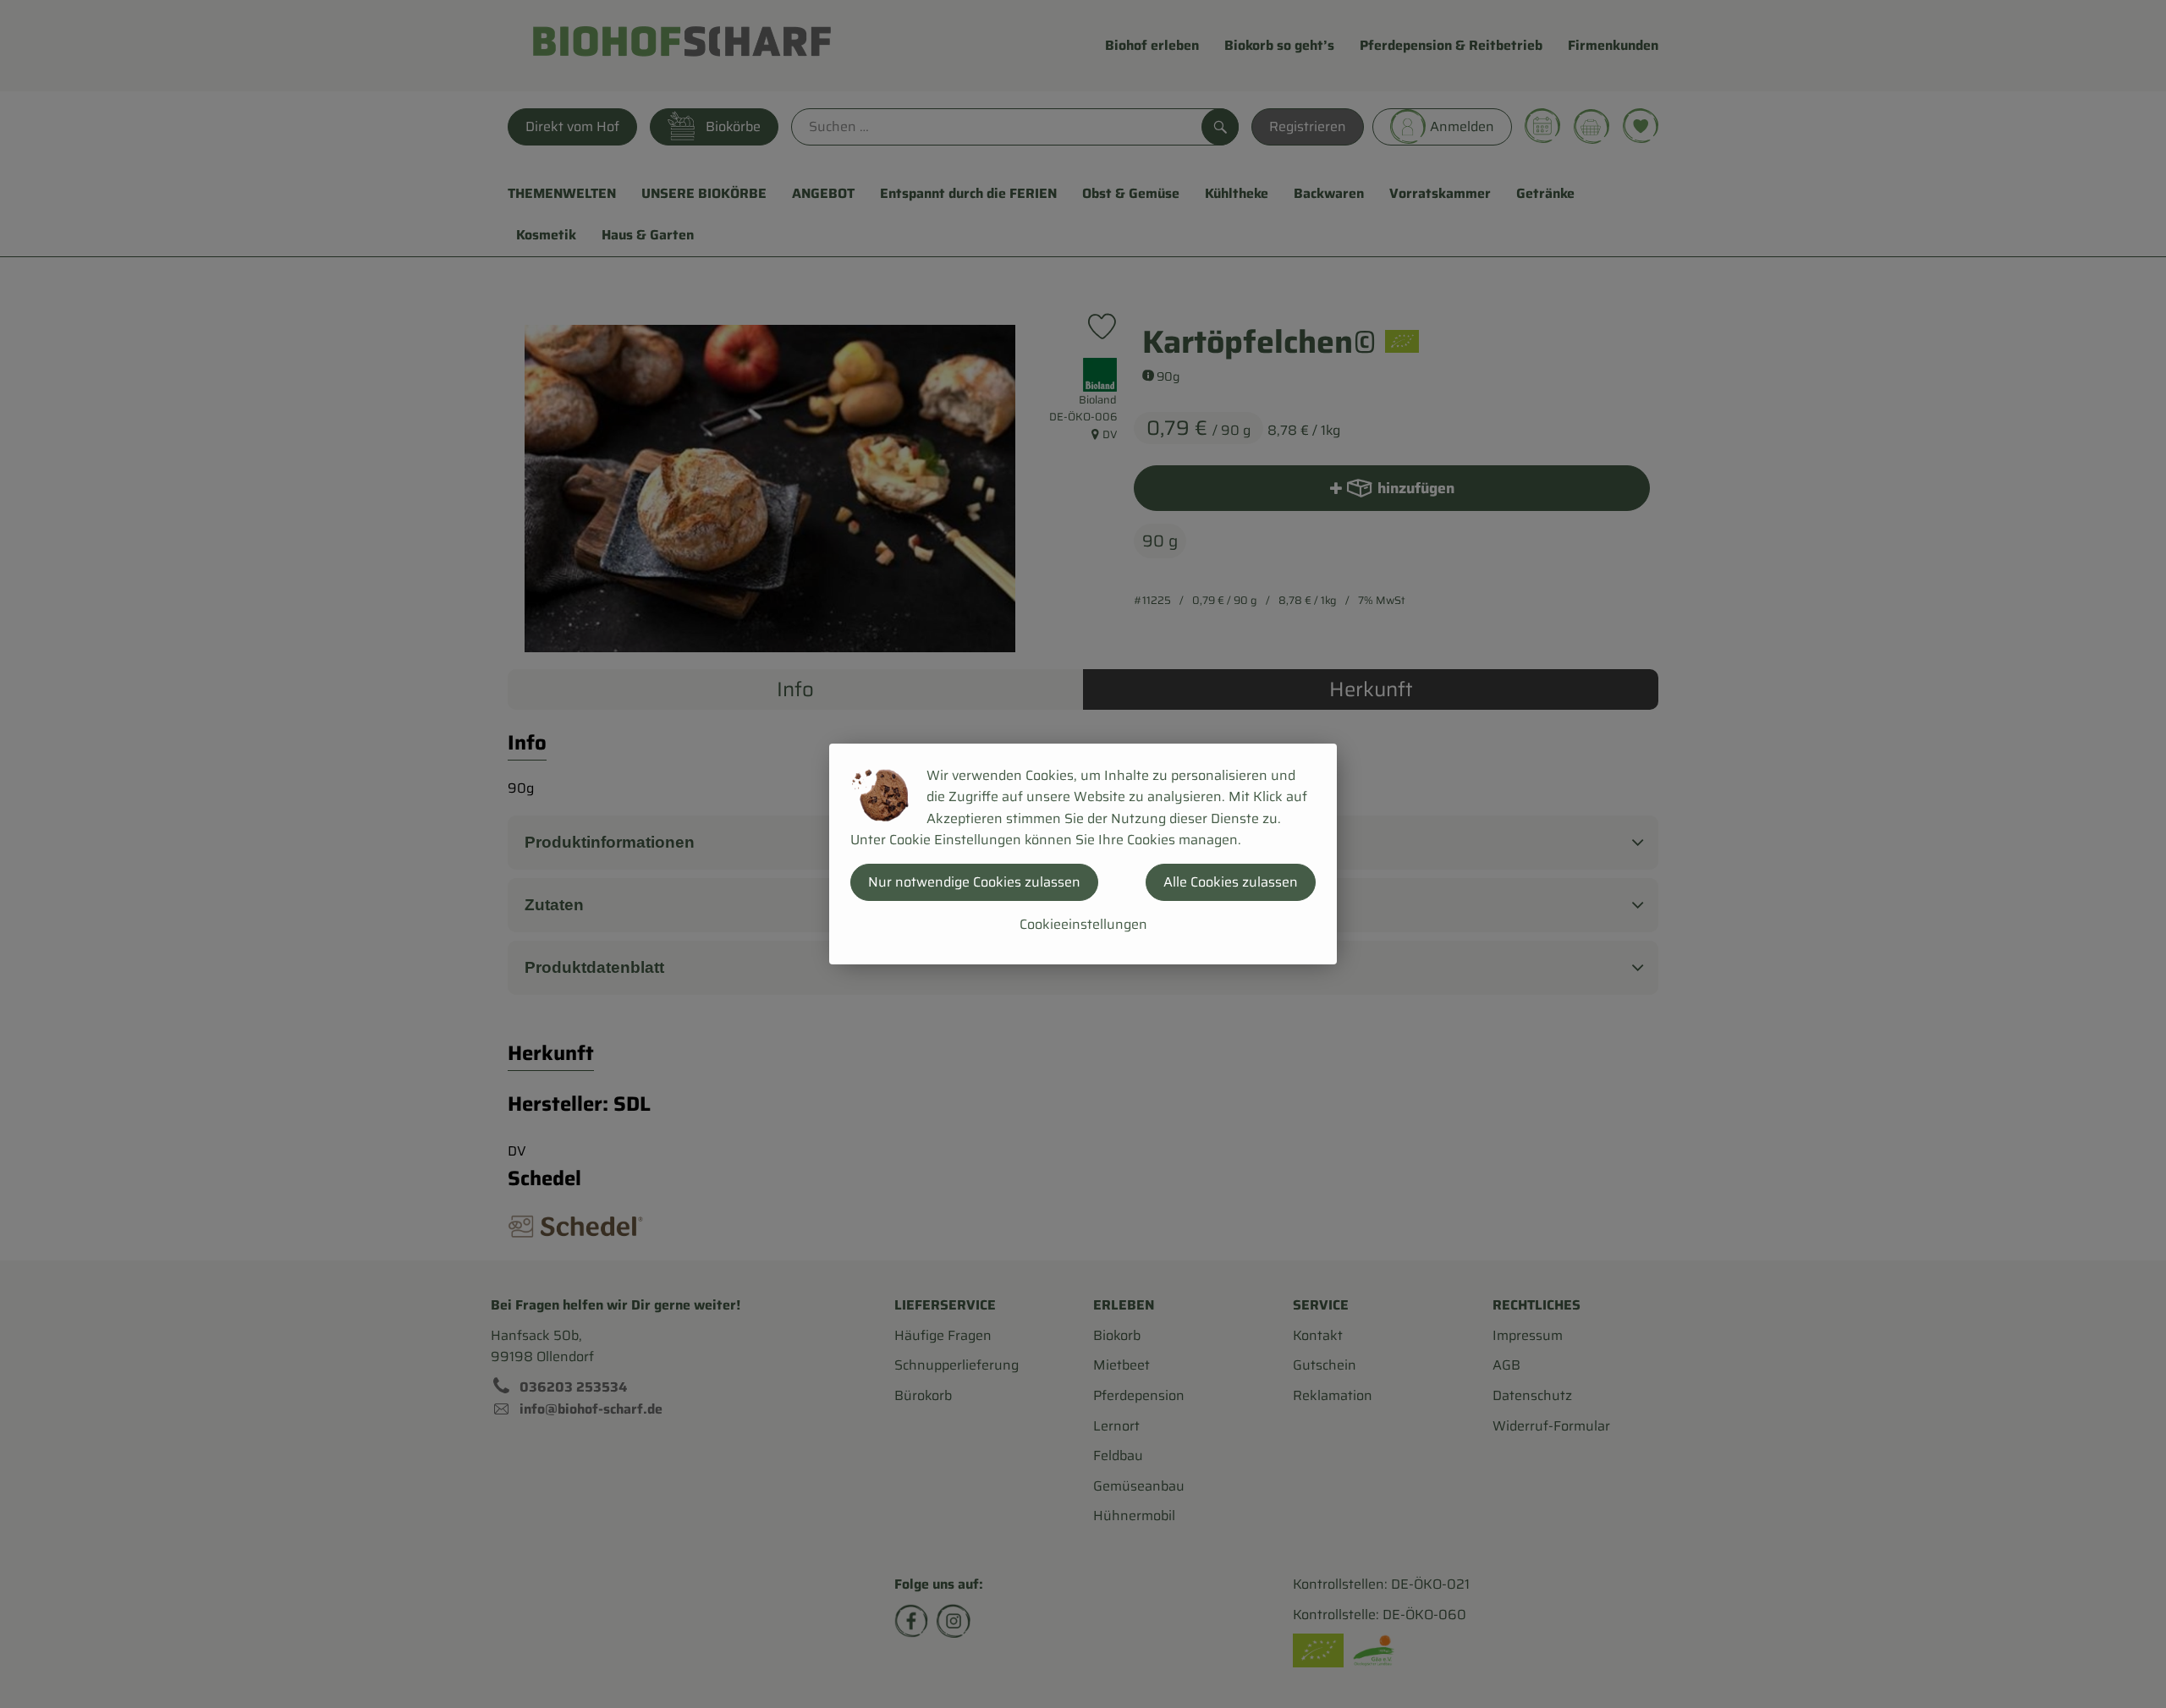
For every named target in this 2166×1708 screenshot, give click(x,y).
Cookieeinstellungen (1083, 924)
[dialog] (1083, 854)
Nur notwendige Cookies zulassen (974, 882)
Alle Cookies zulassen (1231, 882)
